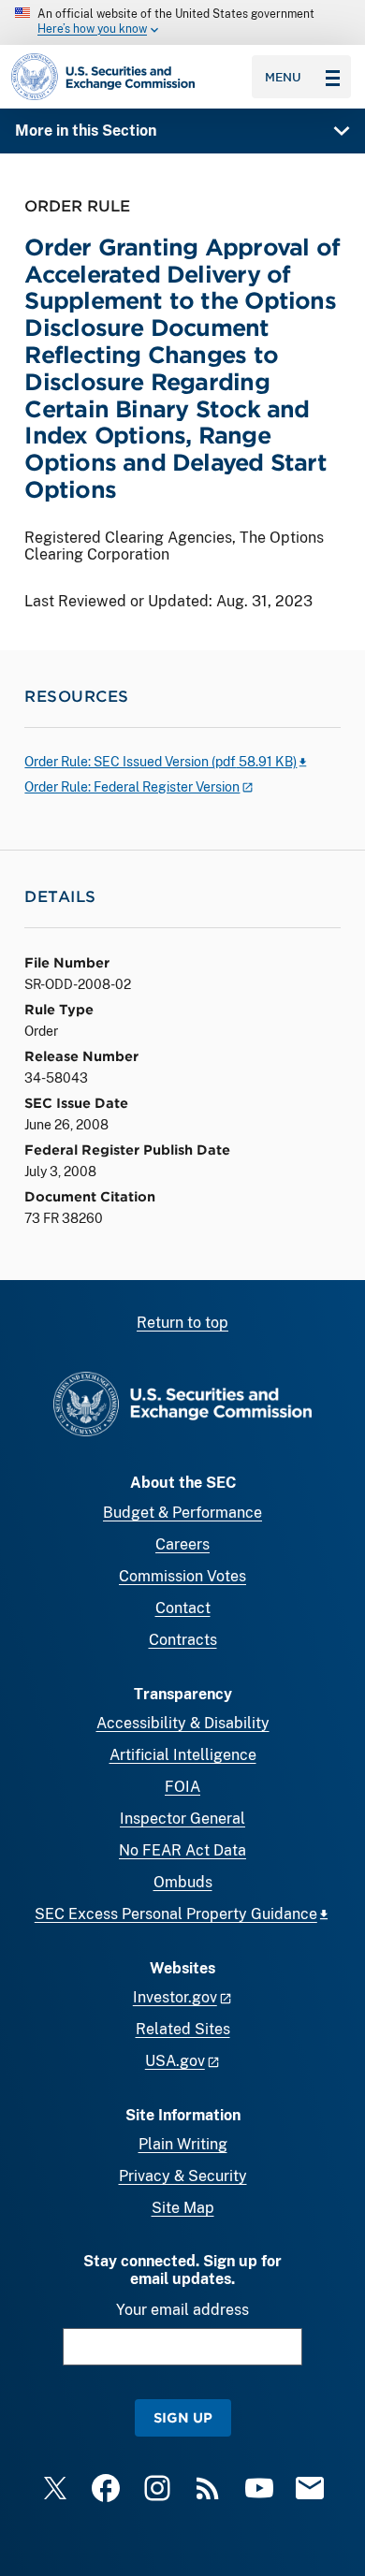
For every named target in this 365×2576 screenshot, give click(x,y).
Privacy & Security (183, 2176)
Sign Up (183, 2417)
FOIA (182, 1787)
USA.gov (175, 2061)
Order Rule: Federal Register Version (132, 787)
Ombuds (183, 1882)
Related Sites (183, 2029)
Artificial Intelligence (183, 1755)
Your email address (182, 2310)
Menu (283, 77)
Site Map (183, 2208)
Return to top (182, 1323)
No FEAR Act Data (182, 1850)
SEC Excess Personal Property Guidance (176, 1914)
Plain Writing (183, 2144)
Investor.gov (175, 1997)
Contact (183, 1608)
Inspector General (182, 1819)
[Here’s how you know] (182, 22)
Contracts (183, 1640)
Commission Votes (182, 1576)
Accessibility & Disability (183, 1723)
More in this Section (86, 131)
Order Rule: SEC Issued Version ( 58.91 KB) (161, 762)
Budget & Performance (182, 1513)
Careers (182, 1544)
